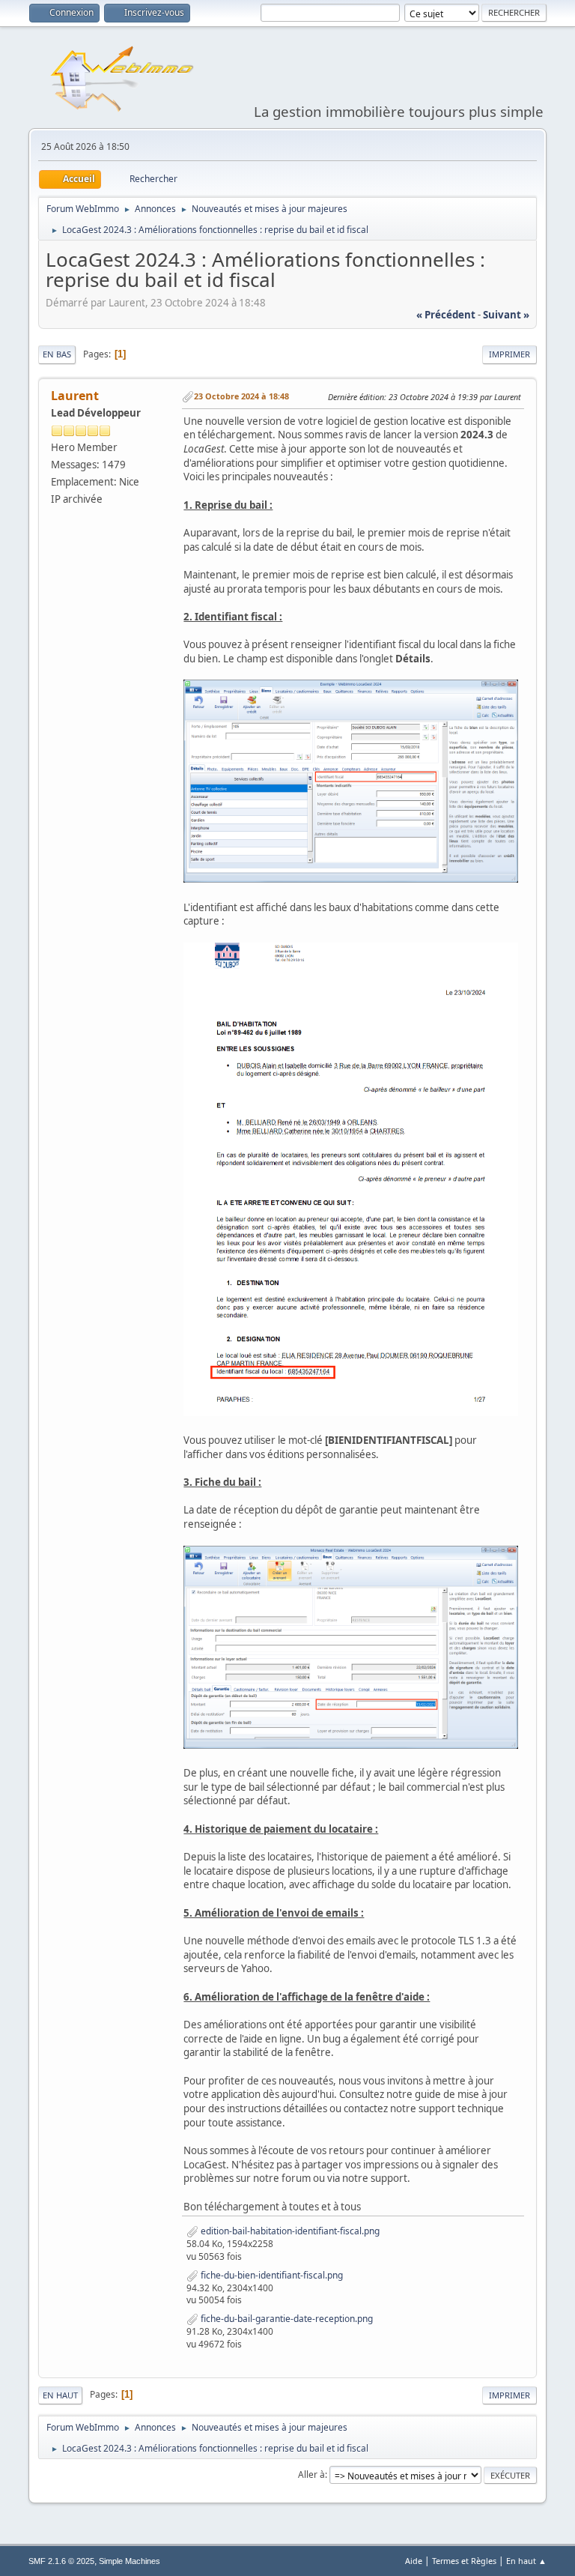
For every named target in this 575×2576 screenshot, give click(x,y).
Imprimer (509, 354)
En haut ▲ (526, 2561)
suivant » (506, 315)
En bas (57, 354)
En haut (60, 2395)
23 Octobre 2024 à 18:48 (241, 396)
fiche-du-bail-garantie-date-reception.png (286, 2319)
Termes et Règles (464, 2561)
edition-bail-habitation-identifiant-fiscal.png (289, 2231)
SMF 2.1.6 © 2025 (61, 2561)
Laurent (75, 396)
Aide (414, 2561)
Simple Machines (130, 2561)
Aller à (311, 2474)
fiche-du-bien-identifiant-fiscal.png (271, 2275)
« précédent (446, 315)
